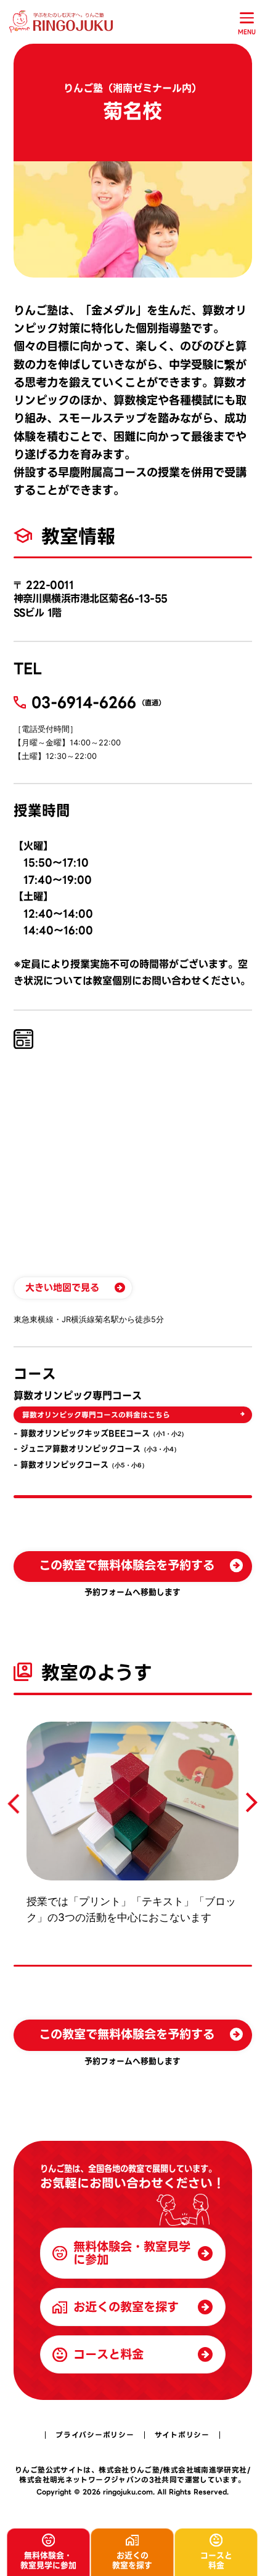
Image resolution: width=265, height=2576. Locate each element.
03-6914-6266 (84, 702)
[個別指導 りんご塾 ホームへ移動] (63, 22)
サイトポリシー (182, 2435)
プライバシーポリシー (95, 2435)
